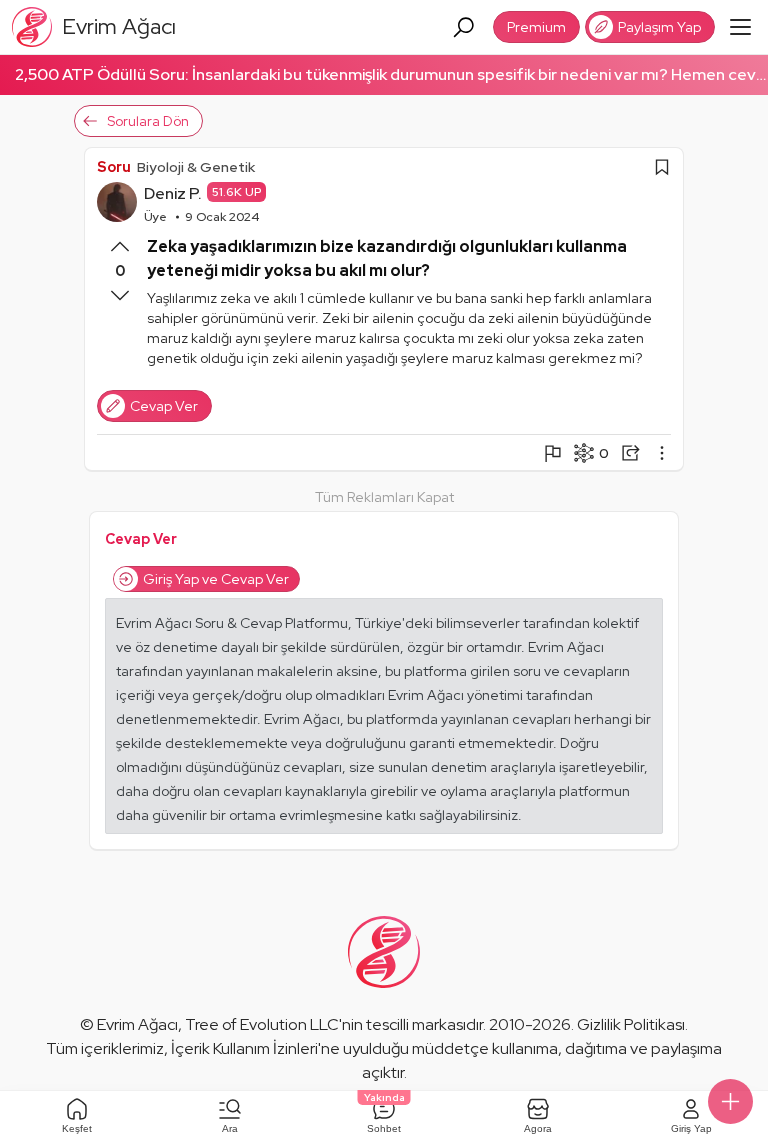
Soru (114, 167)
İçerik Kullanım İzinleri (244, 1048)
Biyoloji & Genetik (196, 167)
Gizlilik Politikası (631, 1024)
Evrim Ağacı (137, 1024)
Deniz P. (173, 193)
